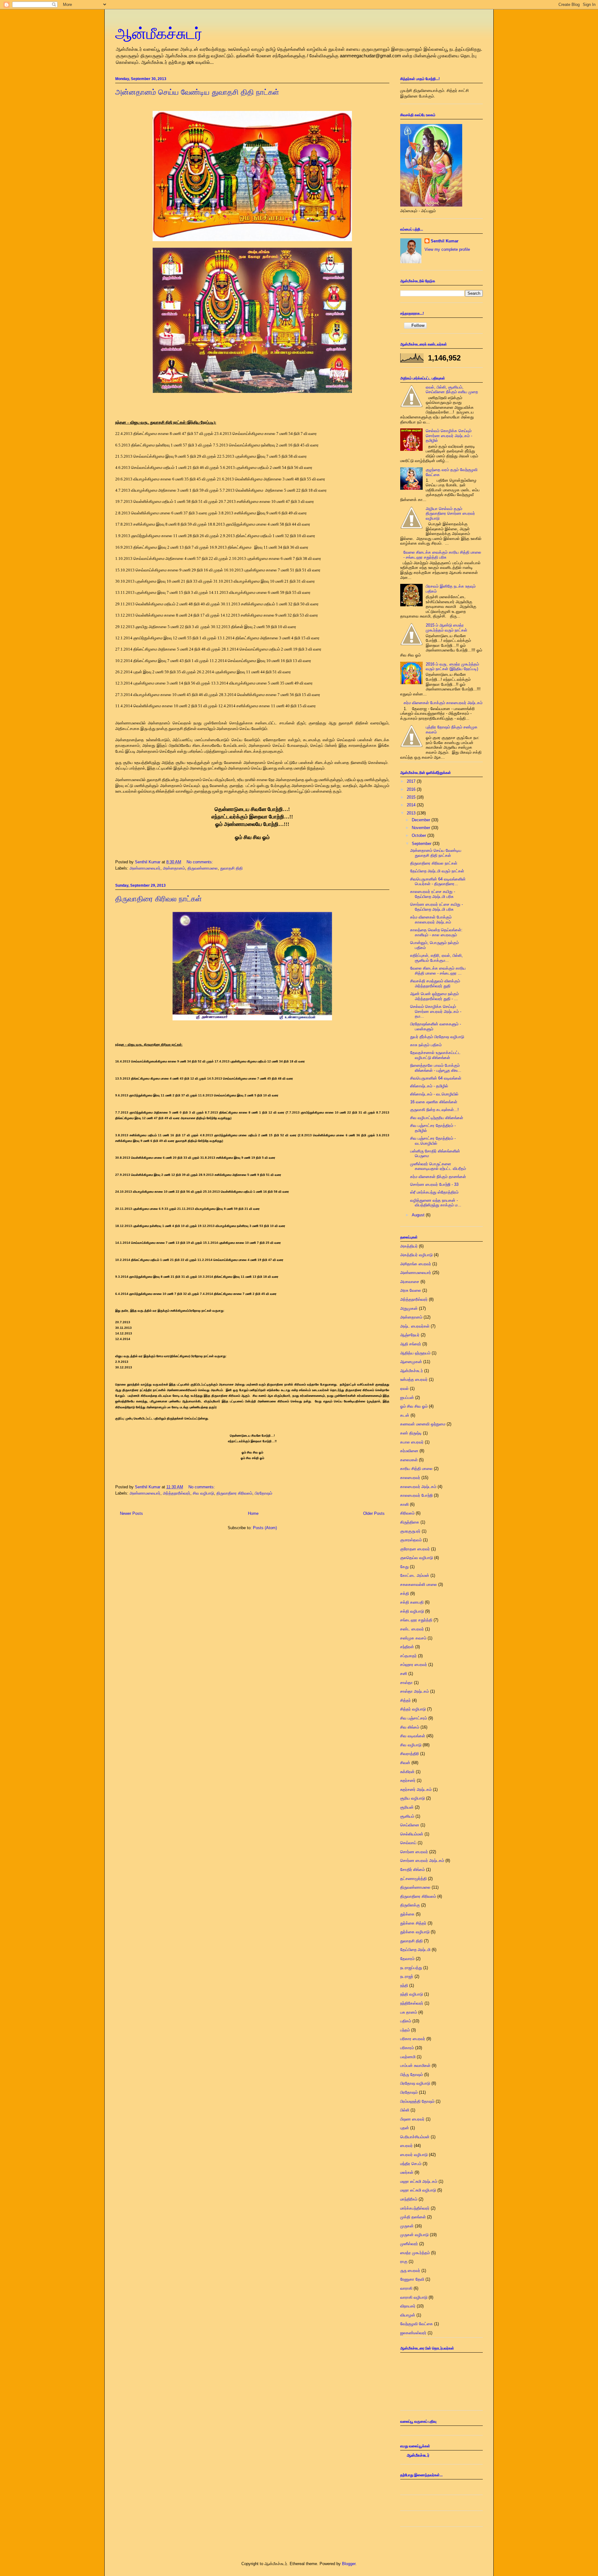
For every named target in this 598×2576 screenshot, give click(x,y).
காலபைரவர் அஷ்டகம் (418, 1487)
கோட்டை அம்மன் (415, 1575)
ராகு (404, 2261)
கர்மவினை (409, 1451)
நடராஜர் (407, 1976)
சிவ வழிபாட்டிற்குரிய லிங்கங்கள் (437, 1118)
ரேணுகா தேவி (412, 2279)
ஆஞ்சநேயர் (410, 1335)
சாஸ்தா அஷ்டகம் (415, 1691)
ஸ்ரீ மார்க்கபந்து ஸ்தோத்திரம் (434, 1192)
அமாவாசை (410, 1282)
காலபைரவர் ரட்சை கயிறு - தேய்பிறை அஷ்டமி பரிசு (433, 894)
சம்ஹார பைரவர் (414, 1665)
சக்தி (405, 1593)
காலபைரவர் (410, 1478)
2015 (412, 797)
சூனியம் (407, 1816)
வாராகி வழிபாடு (414, 2297)
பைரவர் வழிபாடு (414, 2155)
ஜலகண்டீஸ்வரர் (413, 2333)
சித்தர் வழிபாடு (413, 1709)
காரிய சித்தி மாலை (416, 1469)
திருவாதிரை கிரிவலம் (234, 1493)
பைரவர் (406, 2146)
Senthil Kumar (445, 241)
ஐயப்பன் (407, 1398)
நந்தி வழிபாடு (412, 1994)
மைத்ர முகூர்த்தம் (415, 2253)
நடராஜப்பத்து (411, 1968)
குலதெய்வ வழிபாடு (417, 1558)
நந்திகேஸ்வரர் (412, 2003)
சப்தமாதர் (408, 1656)
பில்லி (405, 2110)
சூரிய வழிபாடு (413, 1798)
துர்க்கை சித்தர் (413, 1923)
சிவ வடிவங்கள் (413, 1736)
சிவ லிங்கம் (410, 1727)
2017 (412, 781)
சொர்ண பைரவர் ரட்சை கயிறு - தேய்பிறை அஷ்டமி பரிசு (437, 907)
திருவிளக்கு (410, 1905)
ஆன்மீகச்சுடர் (159, 34)
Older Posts (374, 1513)
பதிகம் (406, 2021)
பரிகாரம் (407, 2048)
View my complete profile (447, 249)
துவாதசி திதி (231, 868)
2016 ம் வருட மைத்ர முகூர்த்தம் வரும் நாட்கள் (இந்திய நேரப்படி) (452, 667)
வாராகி (406, 2288)
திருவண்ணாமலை (203, 868)
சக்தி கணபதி (412, 1602)
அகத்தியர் (409, 1246)
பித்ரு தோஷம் (412, 2075)
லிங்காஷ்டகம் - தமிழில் (429, 1086)
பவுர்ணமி (408, 2057)
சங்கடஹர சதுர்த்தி (416, 1620)
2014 (412, 805)
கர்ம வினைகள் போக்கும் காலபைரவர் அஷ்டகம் (443, 703)
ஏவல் (404, 1388)
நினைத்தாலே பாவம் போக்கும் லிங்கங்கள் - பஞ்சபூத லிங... (436, 1068)
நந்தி (404, 1985)
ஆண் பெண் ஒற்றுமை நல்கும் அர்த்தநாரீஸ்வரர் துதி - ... (434, 996)
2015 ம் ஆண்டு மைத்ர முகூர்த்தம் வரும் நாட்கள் (446, 628)
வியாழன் (408, 2315)
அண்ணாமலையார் (145, 868)
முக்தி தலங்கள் (413, 2217)
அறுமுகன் (409, 1308)
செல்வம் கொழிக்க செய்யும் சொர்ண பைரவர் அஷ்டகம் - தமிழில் (449, 436)
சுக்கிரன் (407, 1772)
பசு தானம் (409, 2012)
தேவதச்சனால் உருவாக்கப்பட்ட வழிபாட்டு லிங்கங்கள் (435, 1055)
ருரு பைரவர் (410, 2271)
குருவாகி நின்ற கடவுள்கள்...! (434, 1110)
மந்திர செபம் (411, 2164)
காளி (404, 1504)
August (419, 1215)
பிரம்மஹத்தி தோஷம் (417, 2101)
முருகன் (407, 2226)
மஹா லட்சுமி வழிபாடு (418, 2190)
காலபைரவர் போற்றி (416, 1495)
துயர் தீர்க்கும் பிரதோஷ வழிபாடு (437, 1037)
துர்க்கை (407, 1914)
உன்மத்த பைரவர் (414, 1379)
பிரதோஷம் (263, 1493)
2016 (412, 789)
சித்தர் (406, 1700)
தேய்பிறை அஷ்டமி (415, 1950)
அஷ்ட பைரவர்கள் (415, 1326)
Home (253, 1513)
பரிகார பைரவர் (413, 2039)
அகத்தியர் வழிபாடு (416, 1255)
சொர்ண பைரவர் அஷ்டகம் (422, 1860)
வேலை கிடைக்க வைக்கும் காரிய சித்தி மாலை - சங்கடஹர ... (438, 971)
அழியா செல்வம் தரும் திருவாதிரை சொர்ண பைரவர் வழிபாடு (450, 513)
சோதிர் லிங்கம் (413, 1870)
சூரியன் (407, 1807)
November (422, 828)
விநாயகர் (408, 2306)
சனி (404, 1674)
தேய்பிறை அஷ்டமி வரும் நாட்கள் (437, 871)
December (422, 820)
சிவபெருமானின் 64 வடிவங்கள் (436, 1078)
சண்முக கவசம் (413, 1638)
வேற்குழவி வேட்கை (417, 2324)
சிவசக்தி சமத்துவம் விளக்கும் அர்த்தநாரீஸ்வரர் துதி (435, 983)
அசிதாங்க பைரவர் (416, 1264)
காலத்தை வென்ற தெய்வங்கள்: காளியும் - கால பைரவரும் (436, 932)
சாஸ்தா (406, 1683)
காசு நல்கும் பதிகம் (426, 1045)
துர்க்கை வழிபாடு (415, 1932)
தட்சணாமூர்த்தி (413, 1879)
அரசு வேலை (411, 1290)
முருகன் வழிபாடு (414, 2235)
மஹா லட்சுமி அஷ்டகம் (419, 2181)
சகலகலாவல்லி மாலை (419, 1584)
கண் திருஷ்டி (411, 1433)
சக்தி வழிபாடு (412, 1611)
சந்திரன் (407, 1647)
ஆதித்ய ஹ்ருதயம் (415, 1353)
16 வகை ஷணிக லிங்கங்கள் (434, 1102)
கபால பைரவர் (412, 1442)
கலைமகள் (409, 1460)
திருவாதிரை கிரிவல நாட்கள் (159, 899)
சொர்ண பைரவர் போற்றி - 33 (434, 1184)
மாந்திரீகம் (409, 2199)
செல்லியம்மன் (412, 1834)
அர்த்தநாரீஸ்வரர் (177, 1493)
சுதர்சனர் (408, 1780)
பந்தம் (405, 2030)
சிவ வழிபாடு (203, 1493)
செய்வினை (410, 1825)
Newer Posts (131, 1513)
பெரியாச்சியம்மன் (415, 2137)
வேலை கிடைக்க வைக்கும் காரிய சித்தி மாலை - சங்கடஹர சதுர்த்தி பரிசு (442, 555)
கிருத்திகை (410, 1522)
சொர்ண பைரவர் (414, 1852)
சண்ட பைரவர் (412, 1629)
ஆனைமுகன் (411, 1362)
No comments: (200, 862)
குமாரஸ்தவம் (411, 1540)
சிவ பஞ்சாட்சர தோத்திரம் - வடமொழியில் (433, 1141)
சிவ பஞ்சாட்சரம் (414, 1718)
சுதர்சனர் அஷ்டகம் (416, 1789)
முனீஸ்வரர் (409, 2244)
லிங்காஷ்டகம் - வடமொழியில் (434, 1094)
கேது (404, 1567)
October (420, 835)
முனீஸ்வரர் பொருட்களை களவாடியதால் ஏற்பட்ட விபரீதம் (438, 1166)
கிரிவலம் (407, 1513)
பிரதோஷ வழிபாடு (415, 2083)
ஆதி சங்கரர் (411, 1344)
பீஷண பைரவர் (412, 2119)
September (422, 844)
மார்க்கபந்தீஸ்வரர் (415, 2208)
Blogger (349, 2564)
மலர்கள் (407, 2172)
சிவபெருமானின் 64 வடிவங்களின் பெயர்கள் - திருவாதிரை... (438, 882)
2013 (412, 813)
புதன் (405, 2128)
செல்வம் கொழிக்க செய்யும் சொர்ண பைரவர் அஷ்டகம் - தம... (436, 1011)
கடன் (405, 1415)
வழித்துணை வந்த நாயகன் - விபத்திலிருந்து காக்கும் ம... (436, 1203)
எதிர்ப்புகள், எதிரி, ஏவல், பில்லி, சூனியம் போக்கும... (437, 958)
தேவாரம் (407, 1959)
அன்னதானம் (174, 868)
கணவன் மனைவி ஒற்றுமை (423, 1424)
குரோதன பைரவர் (415, 1549)
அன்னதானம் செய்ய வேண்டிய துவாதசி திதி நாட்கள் (197, 92)
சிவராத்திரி (410, 1754)
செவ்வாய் (408, 1843)
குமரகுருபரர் (410, 1531)
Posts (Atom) (265, 1528)
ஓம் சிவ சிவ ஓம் (414, 1406)
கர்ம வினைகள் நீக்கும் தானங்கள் (438, 1177)
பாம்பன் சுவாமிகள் (415, 2066)
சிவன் (405, 1763)
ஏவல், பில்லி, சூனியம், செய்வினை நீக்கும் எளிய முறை (452, 390)
